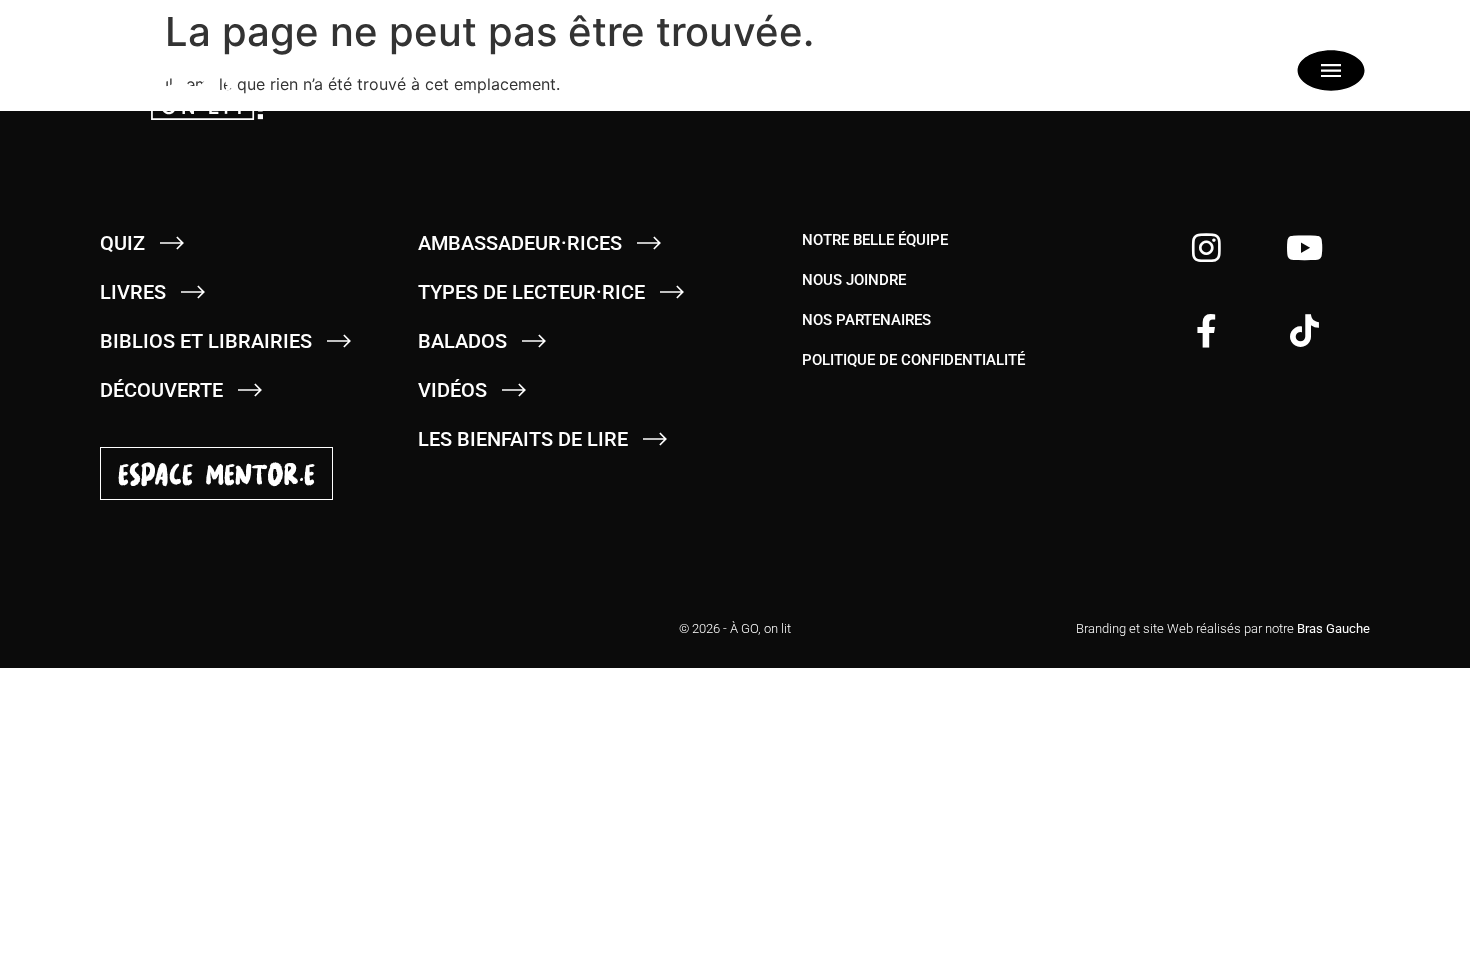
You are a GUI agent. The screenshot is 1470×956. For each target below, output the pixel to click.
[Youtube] (1304, 247)
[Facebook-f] (1206, 330)
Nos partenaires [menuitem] (866, 320)
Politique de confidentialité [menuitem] (913, 360)
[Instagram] (1206, 247)
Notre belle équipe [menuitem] (875, 240)
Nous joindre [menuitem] (854, 280)
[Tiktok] (1304, 330)
